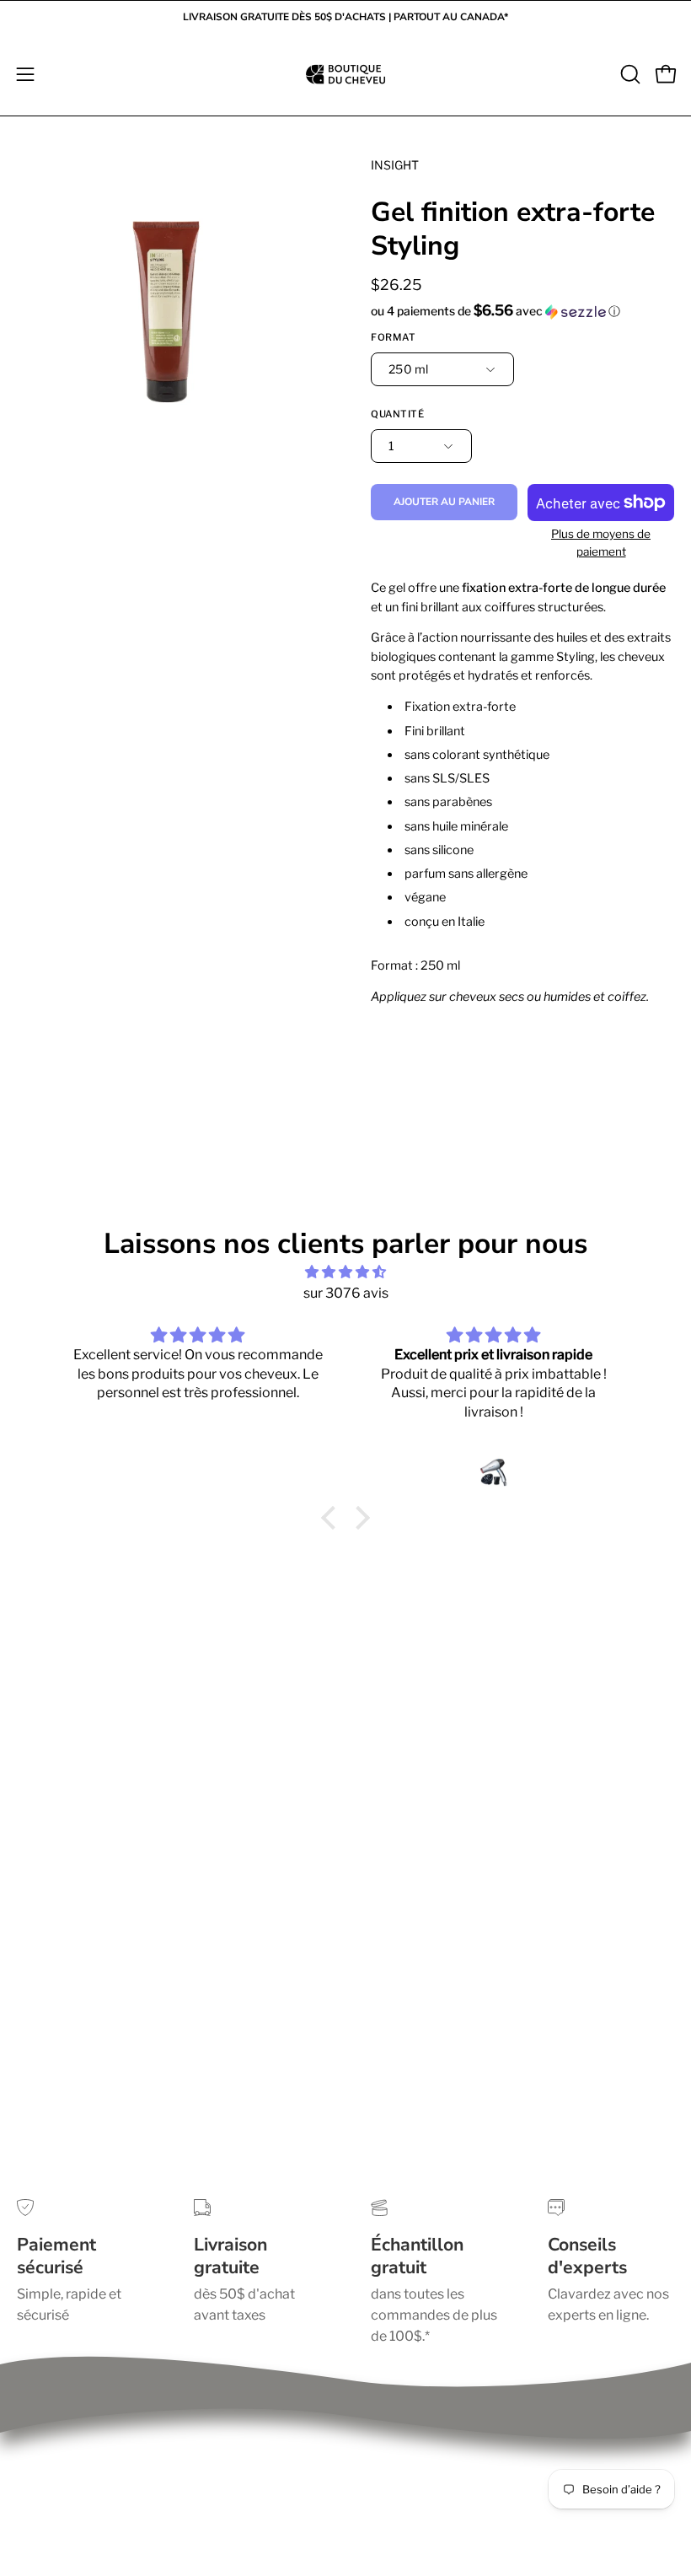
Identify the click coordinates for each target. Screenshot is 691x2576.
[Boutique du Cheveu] (345, 74)
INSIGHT (395, 165)
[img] (345, 1272)
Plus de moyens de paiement (601, 543)
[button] (629, 74)
